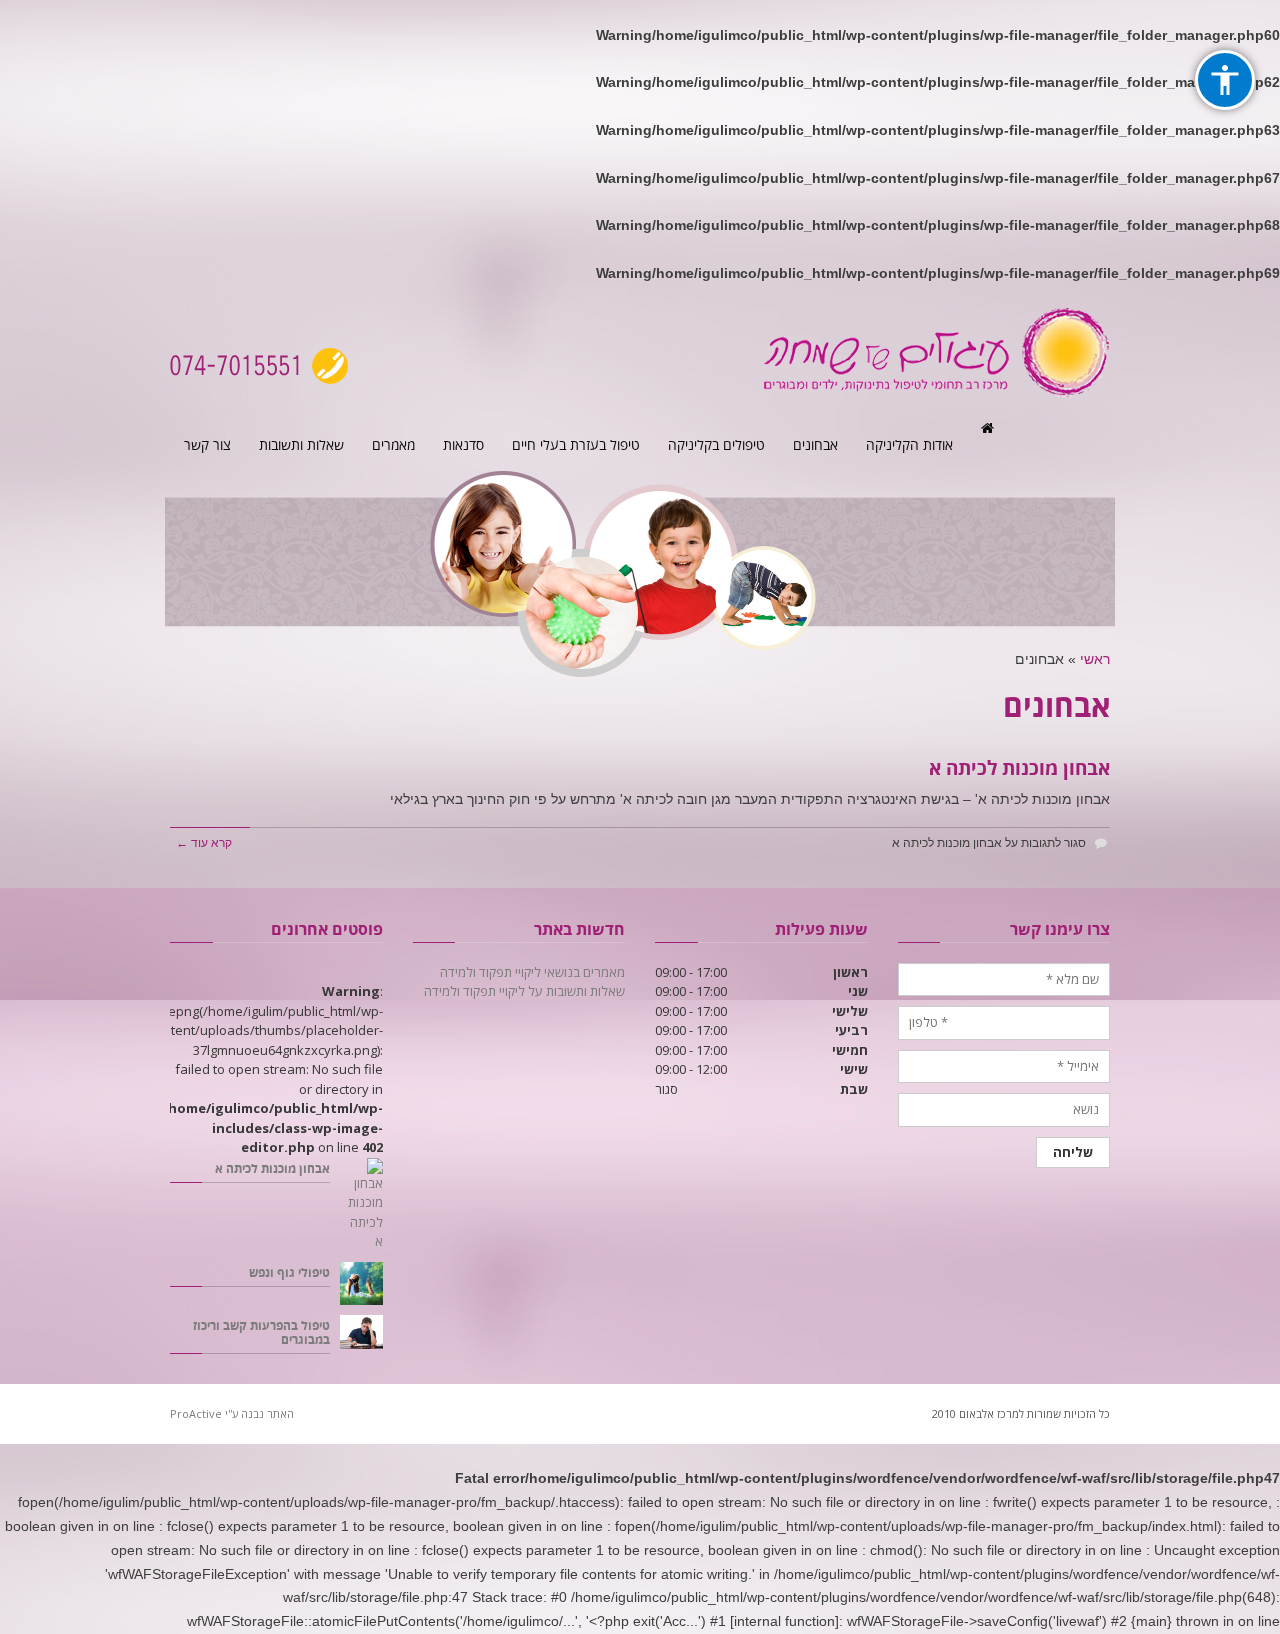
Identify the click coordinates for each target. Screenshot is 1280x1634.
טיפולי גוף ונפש (289, 1273)
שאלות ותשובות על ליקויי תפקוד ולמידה (524, 991)
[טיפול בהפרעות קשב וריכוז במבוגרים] (361, 1332)
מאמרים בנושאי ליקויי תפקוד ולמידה (532, 972)
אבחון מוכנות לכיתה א (1019, 769)
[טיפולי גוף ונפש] (361, 1283)
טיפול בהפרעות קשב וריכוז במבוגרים (261, 1333)
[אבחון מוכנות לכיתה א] (361, 1205)
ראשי (1095, 659)
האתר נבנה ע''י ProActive (232, 1413)
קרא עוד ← (204, 843)
